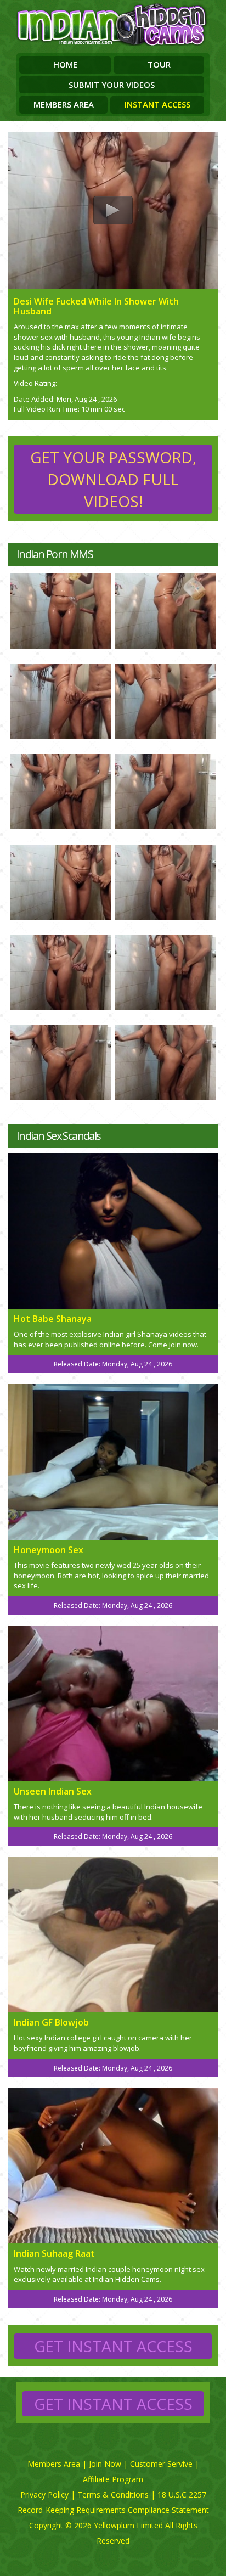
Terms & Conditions (113, 2495)
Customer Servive (161, 2464)
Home (65, 64)
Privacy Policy (44, 2495)
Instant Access (157, 104)
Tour (159, 64)
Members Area (64, 104)
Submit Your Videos (112, 85)
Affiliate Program (113, 2479)
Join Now (105, 2464)
